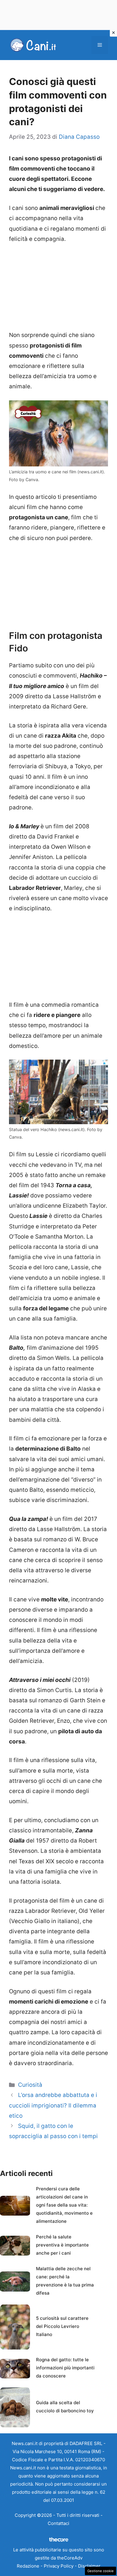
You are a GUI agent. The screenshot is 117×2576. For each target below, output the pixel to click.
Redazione (28, 2566)
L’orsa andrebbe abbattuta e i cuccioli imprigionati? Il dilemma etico (53, 2105)
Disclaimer (89, 2566)
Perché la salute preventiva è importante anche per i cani (62, 2245)
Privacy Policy (59, 2566)
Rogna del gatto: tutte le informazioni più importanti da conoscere (65, 2368)
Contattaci (58, 2523)
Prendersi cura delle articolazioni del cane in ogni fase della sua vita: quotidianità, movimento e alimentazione (64, 2205)
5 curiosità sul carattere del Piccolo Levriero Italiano (62, 2326)
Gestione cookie (100, 2571)
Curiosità (30, 2085)
